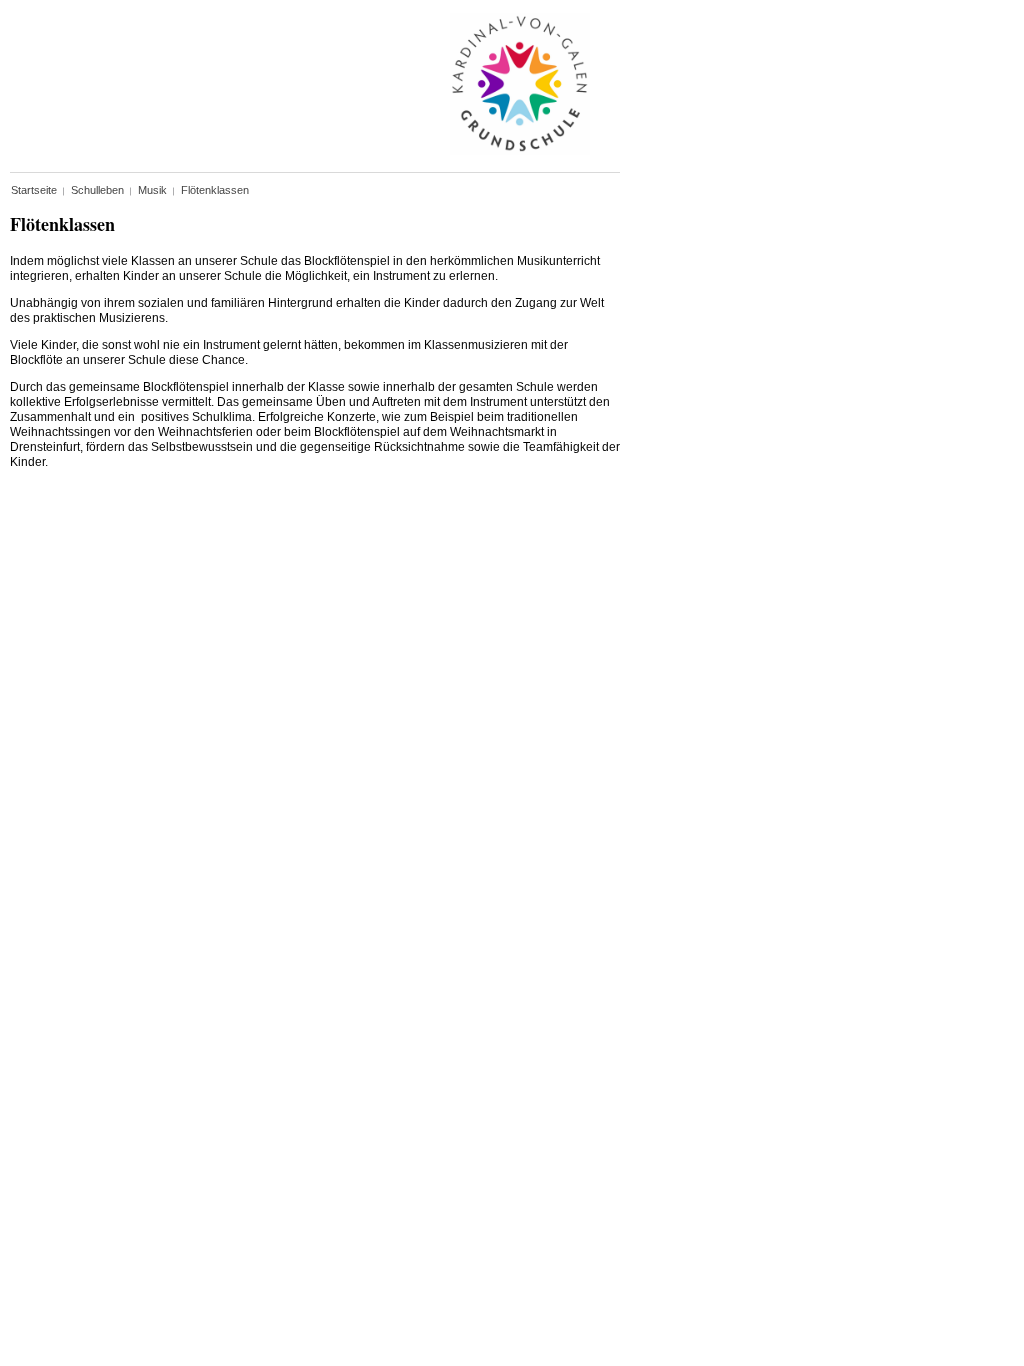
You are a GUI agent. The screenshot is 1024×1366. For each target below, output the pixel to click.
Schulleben (97, 190)
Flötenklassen (215, 190)
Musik (152, 190)
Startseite (34, 190)
